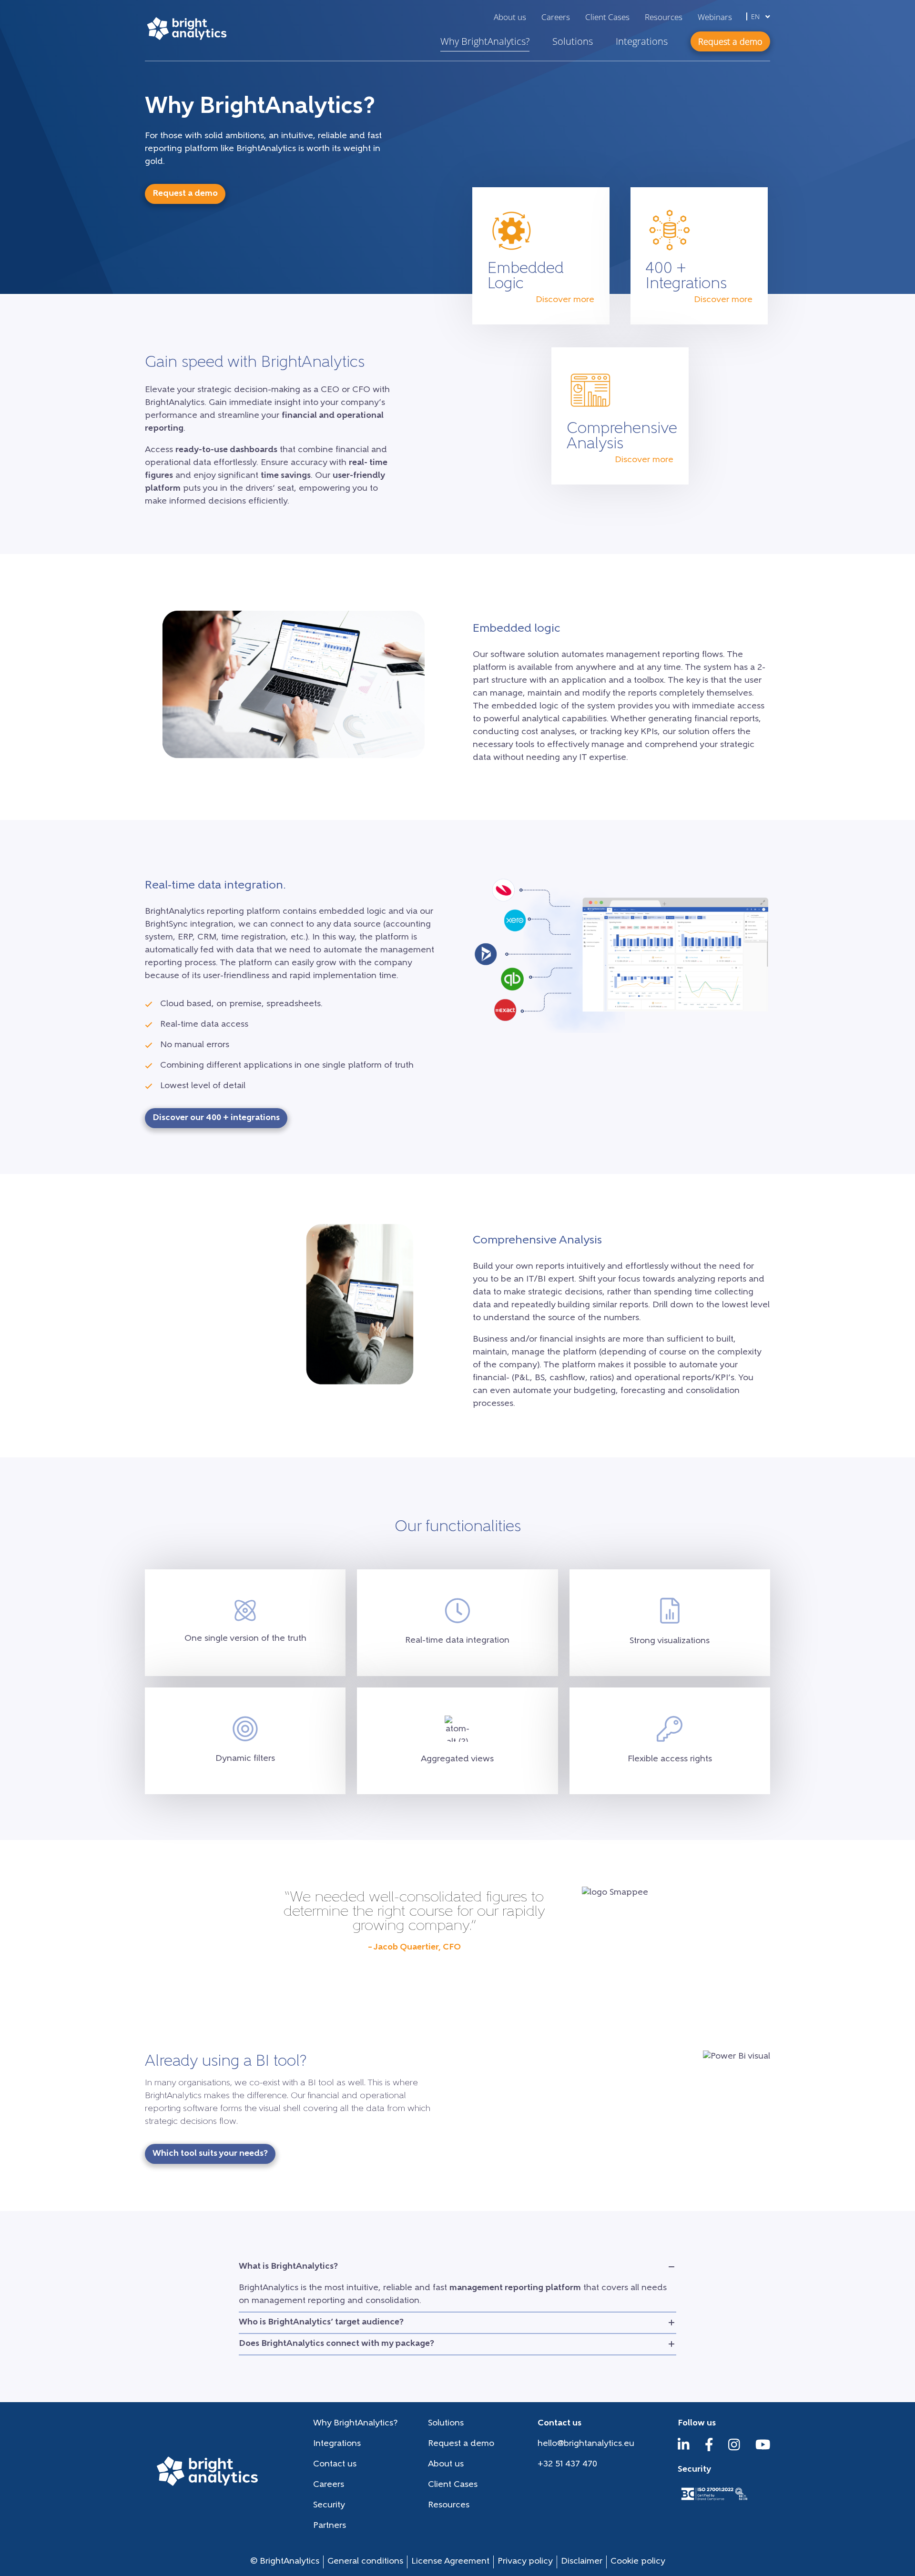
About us (510, 17)
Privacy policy (525, 2562)
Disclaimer (582, 2562)
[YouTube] (763, 2449)
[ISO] (714, 2501)
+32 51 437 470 (567, 2465)
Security (329, 2505)
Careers (556, 17)
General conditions (365, 2562)
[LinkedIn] (684, 2449)
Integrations (642, 41)
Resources (664, 17)
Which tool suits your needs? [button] (210, 2154)
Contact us (335, 2465)
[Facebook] (709, 2449)
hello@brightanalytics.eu (586, 2444)
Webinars (715, 17)
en (756, 16)
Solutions (573, 41)
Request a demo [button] (730, 41)
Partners (330, 2526)
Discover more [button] (565, 300)
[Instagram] (734, 2449)
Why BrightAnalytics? (485, 41)
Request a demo (461, 2444)
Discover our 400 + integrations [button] (216, 1118)
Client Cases (607, 17)
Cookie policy (638, 2562)
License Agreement (450, 2562)
